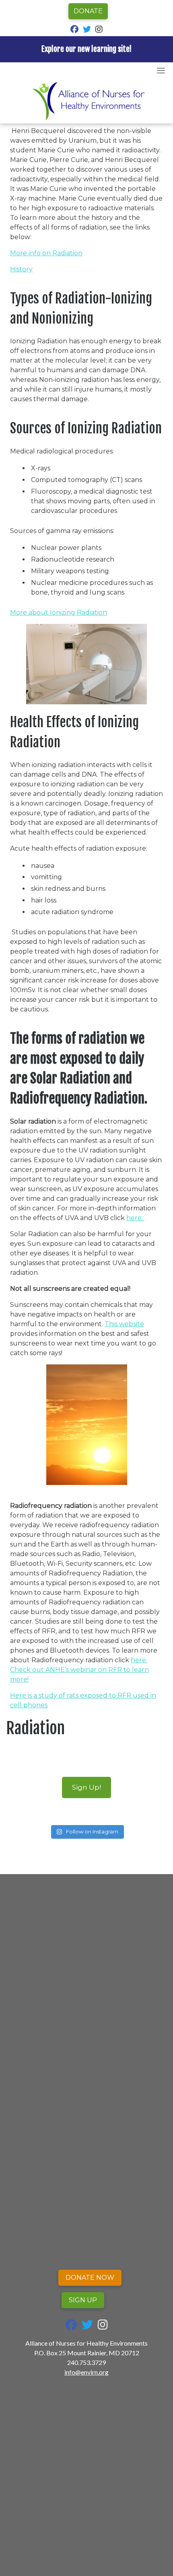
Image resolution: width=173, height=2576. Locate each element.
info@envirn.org (86, 2372)
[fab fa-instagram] (99, 30)
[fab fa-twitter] (87, 30)
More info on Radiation (46, 253)
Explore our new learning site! (86, 49)
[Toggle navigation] (161, 70)
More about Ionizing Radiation (59, 612)
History (21, 269)
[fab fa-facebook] (74, 30)
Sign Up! (86, 1787)
